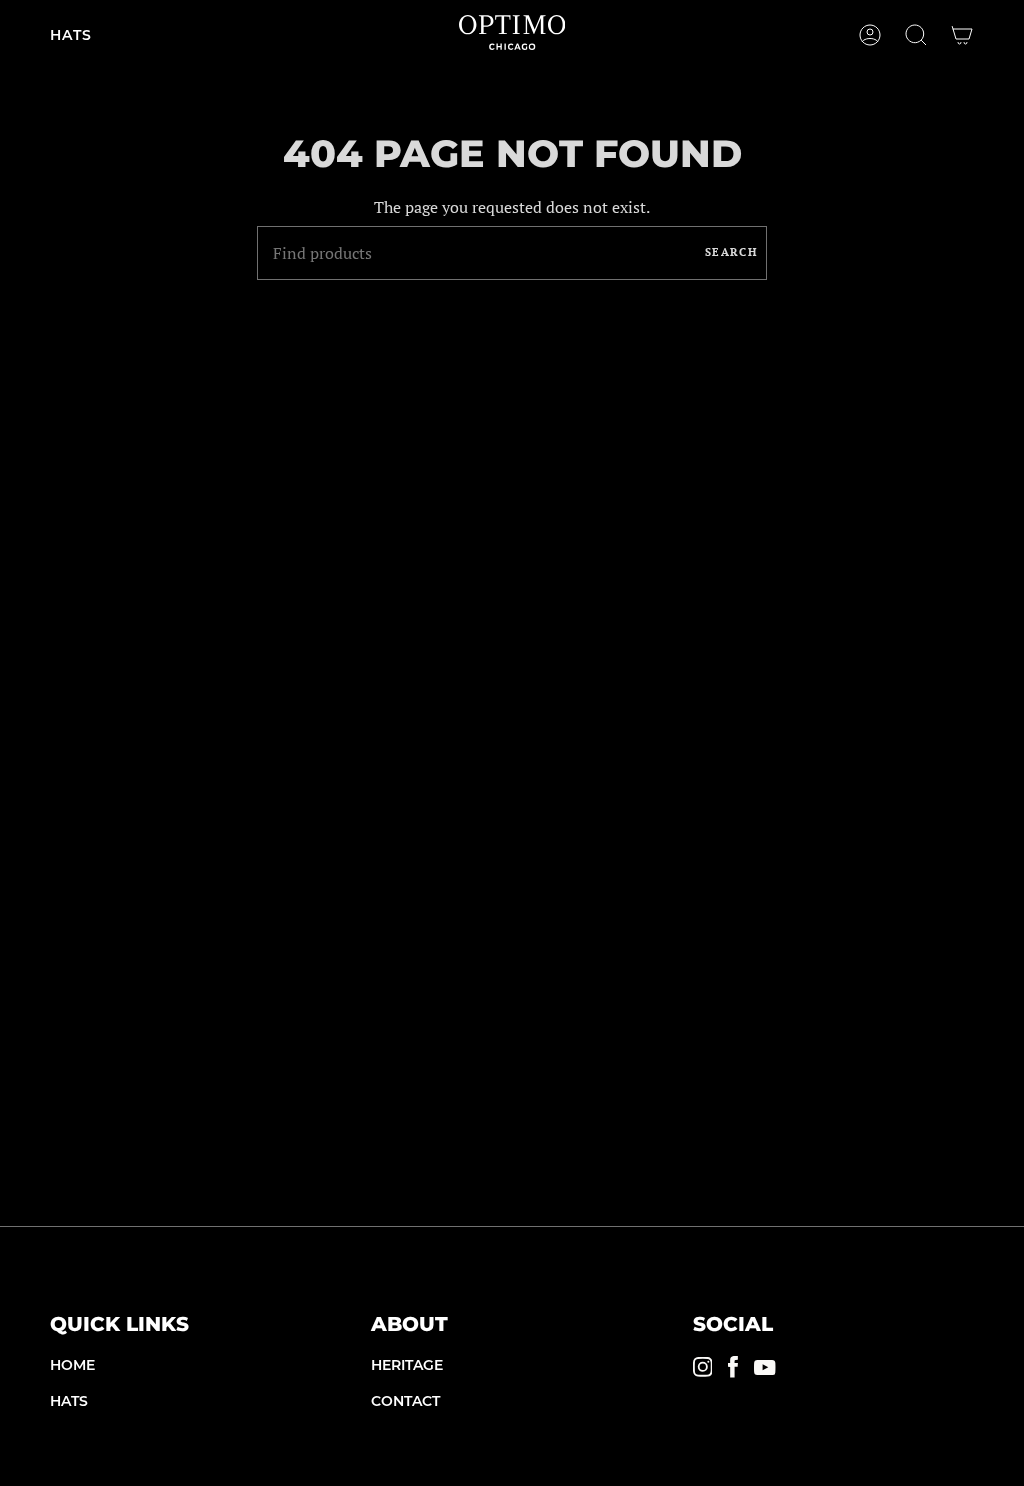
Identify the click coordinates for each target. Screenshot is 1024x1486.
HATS (69, 1401)
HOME (72, 1365)
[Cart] (962, 35)
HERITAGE (407, 1365)
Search (731, 252)
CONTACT (405, 1401)
